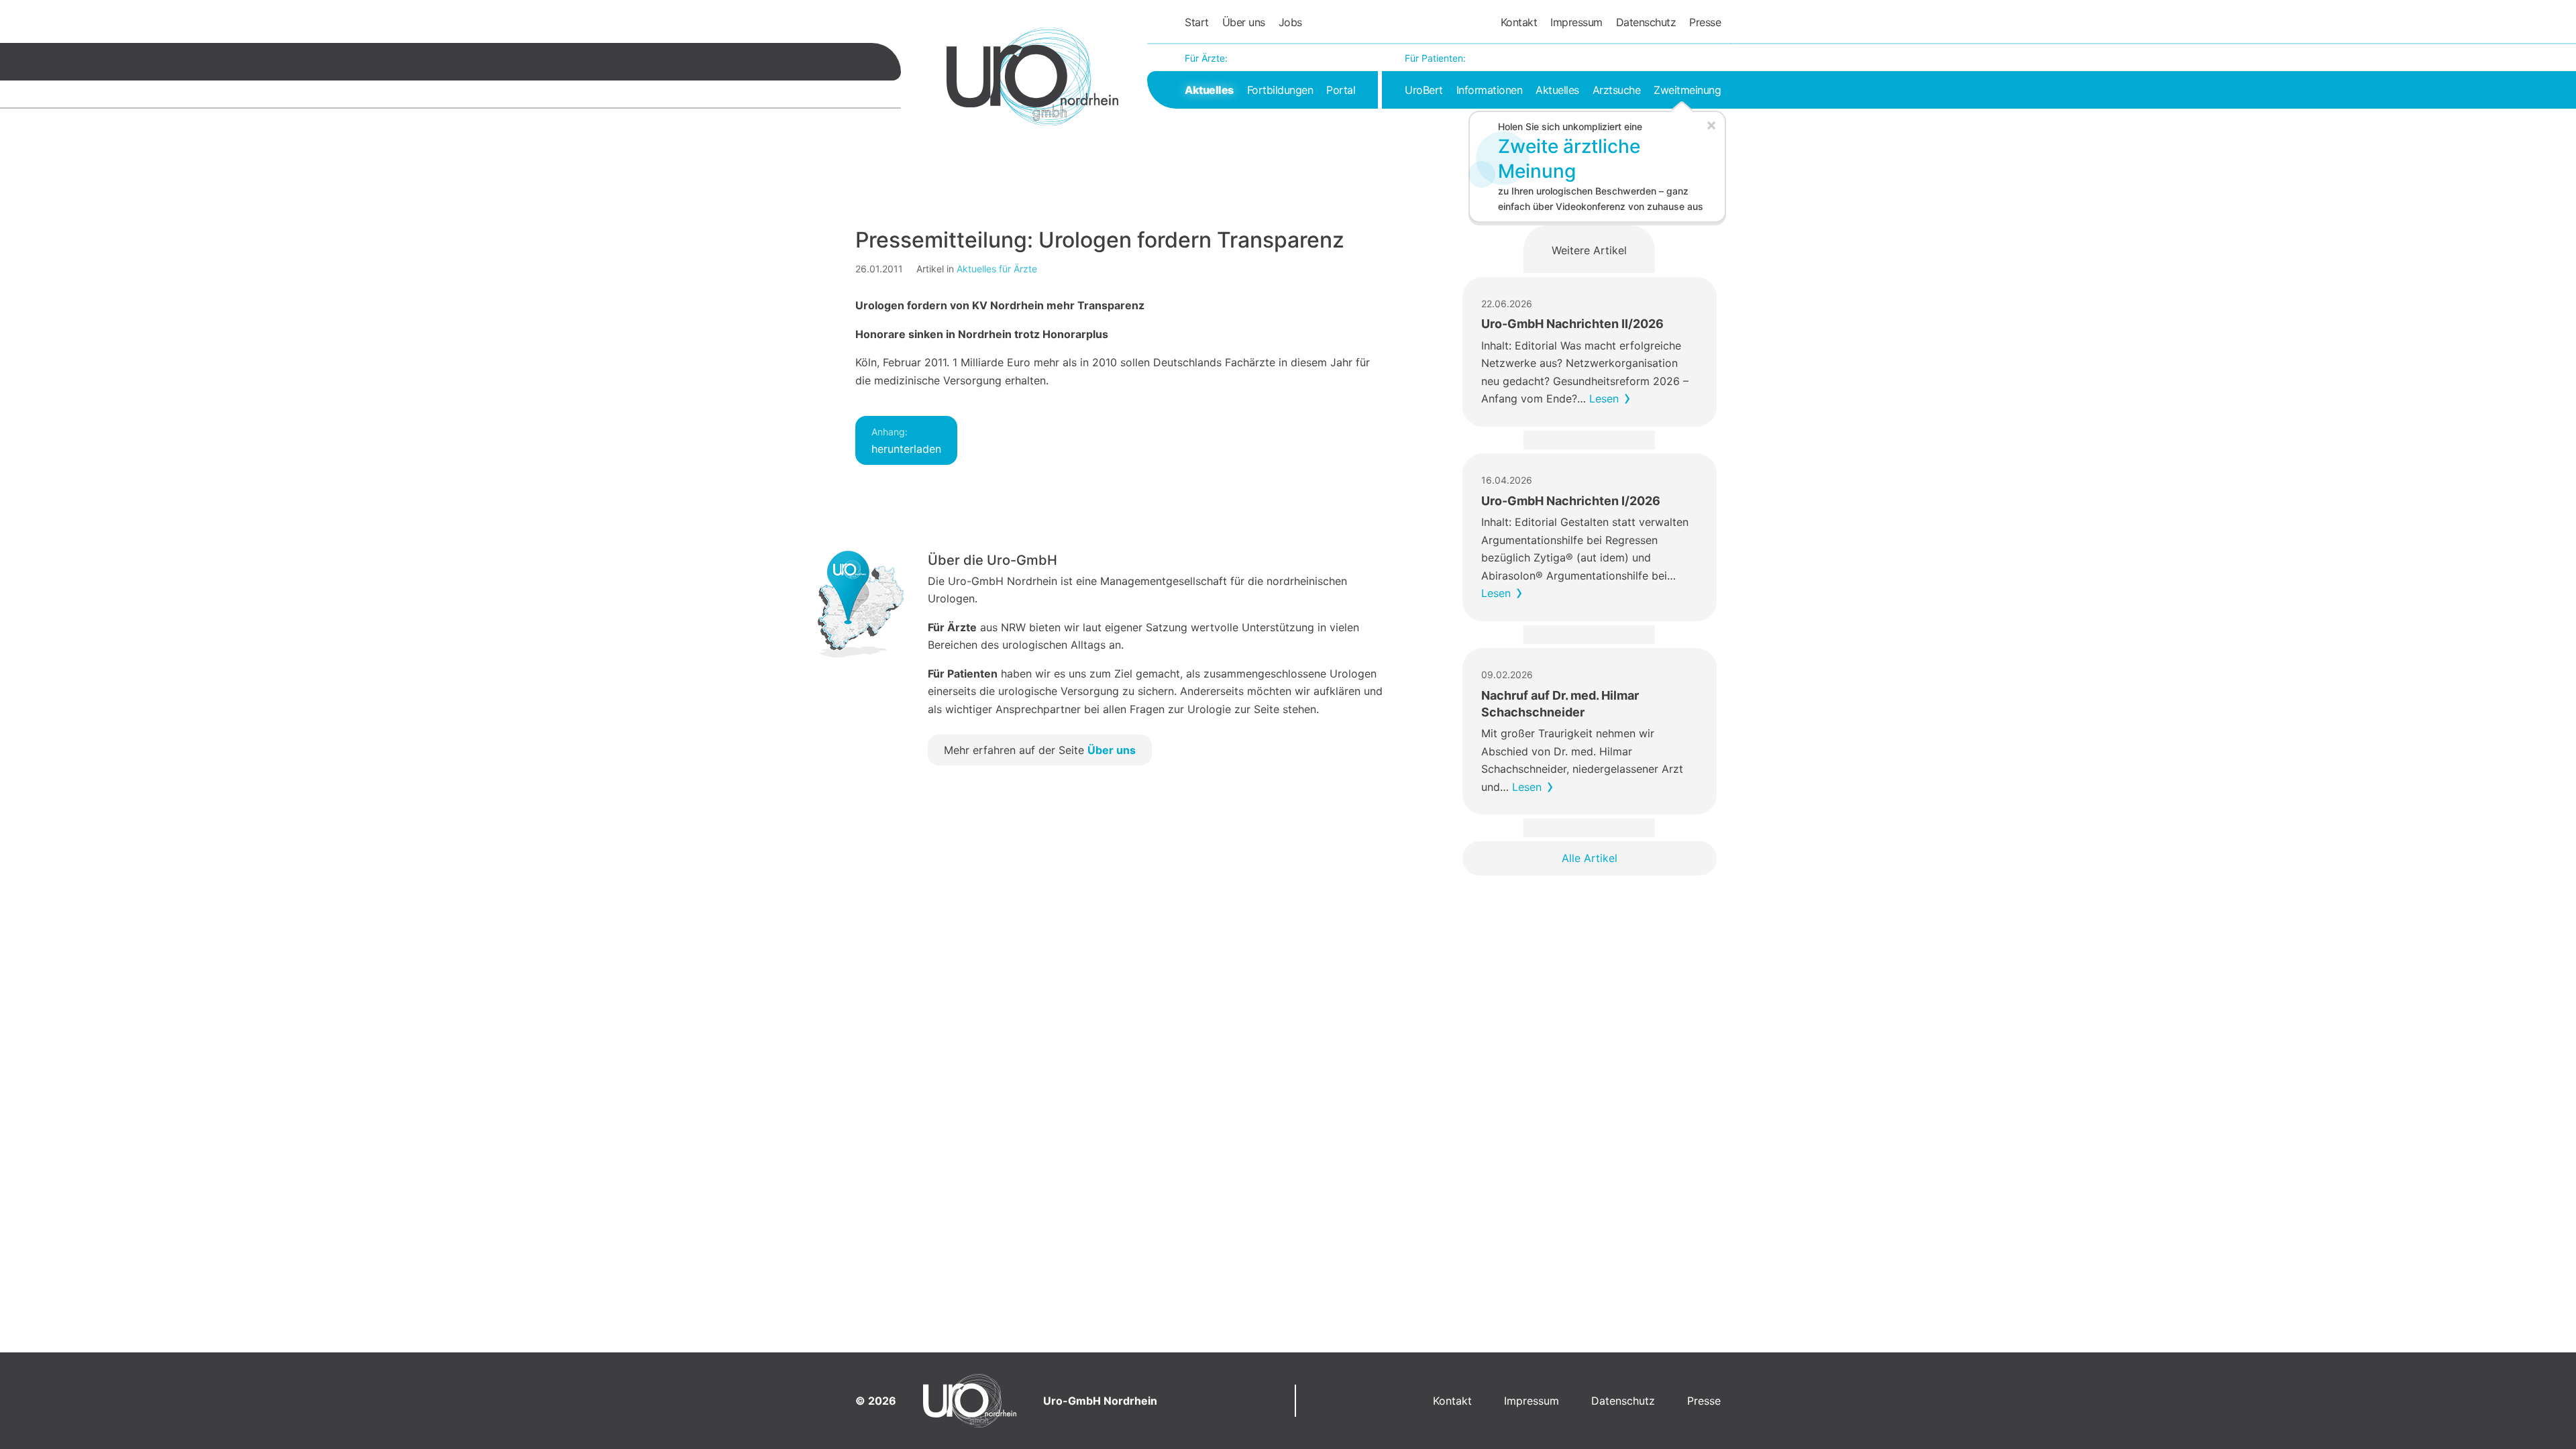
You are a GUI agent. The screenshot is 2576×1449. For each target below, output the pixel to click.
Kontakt (1519, 22)
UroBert (1424, 90)
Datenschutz (1646, 22)
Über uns (1244, 22)
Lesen (1604, 398)
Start (1197, 22)
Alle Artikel (1590, 858)
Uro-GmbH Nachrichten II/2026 (1572, 324)
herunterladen (906, 441)
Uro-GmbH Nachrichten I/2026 (1571, 501)
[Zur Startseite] (1032, 76)
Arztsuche (1617, 90)
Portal (1341, 90)
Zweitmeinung (1687, 90)
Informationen (1490, 90)
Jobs (1290, 22)
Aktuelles (1209, 90)
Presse (1705, 22)
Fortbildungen (1280, 90)
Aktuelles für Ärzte (997, 269)
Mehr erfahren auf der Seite (1040, 750)
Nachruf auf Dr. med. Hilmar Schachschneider (1560, 704)
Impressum (1576, 22)
